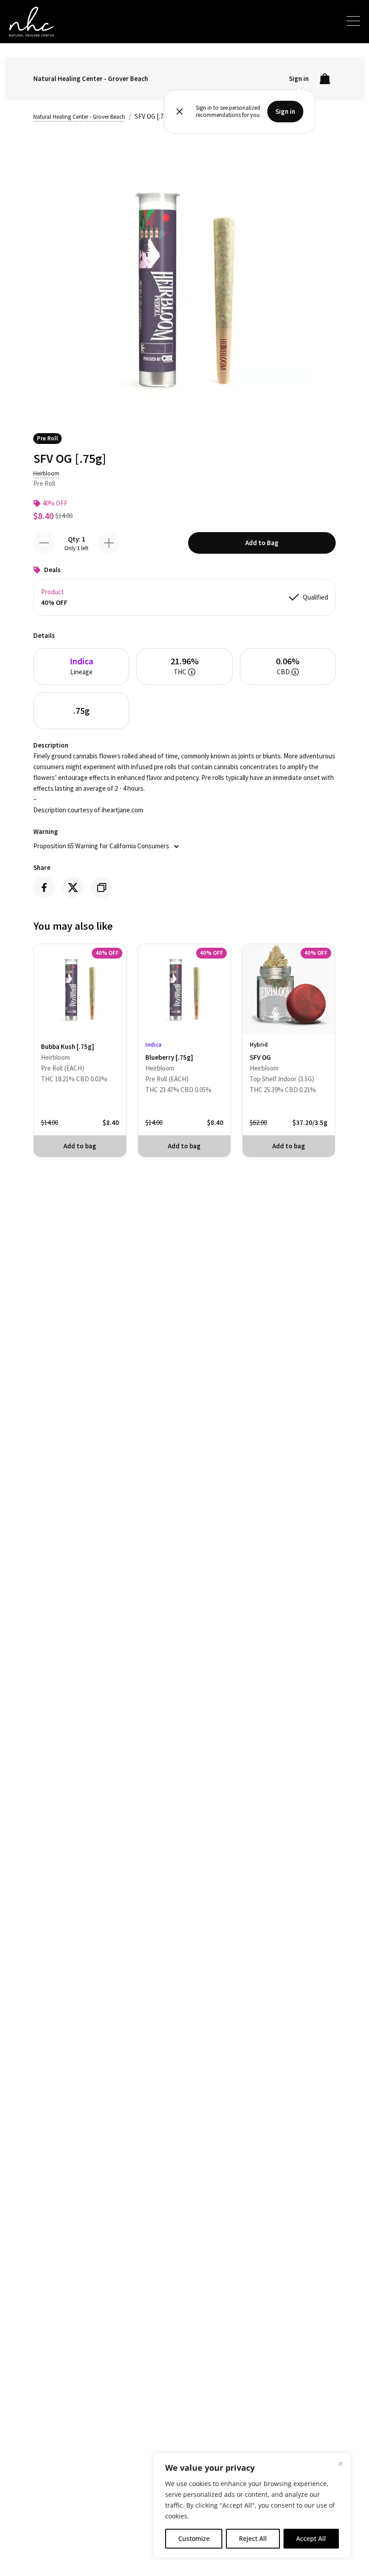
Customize (194, 2538)
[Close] (340, 2464)
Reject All (253, 2538)
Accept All (311, 2538)
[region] (252, 2505)
